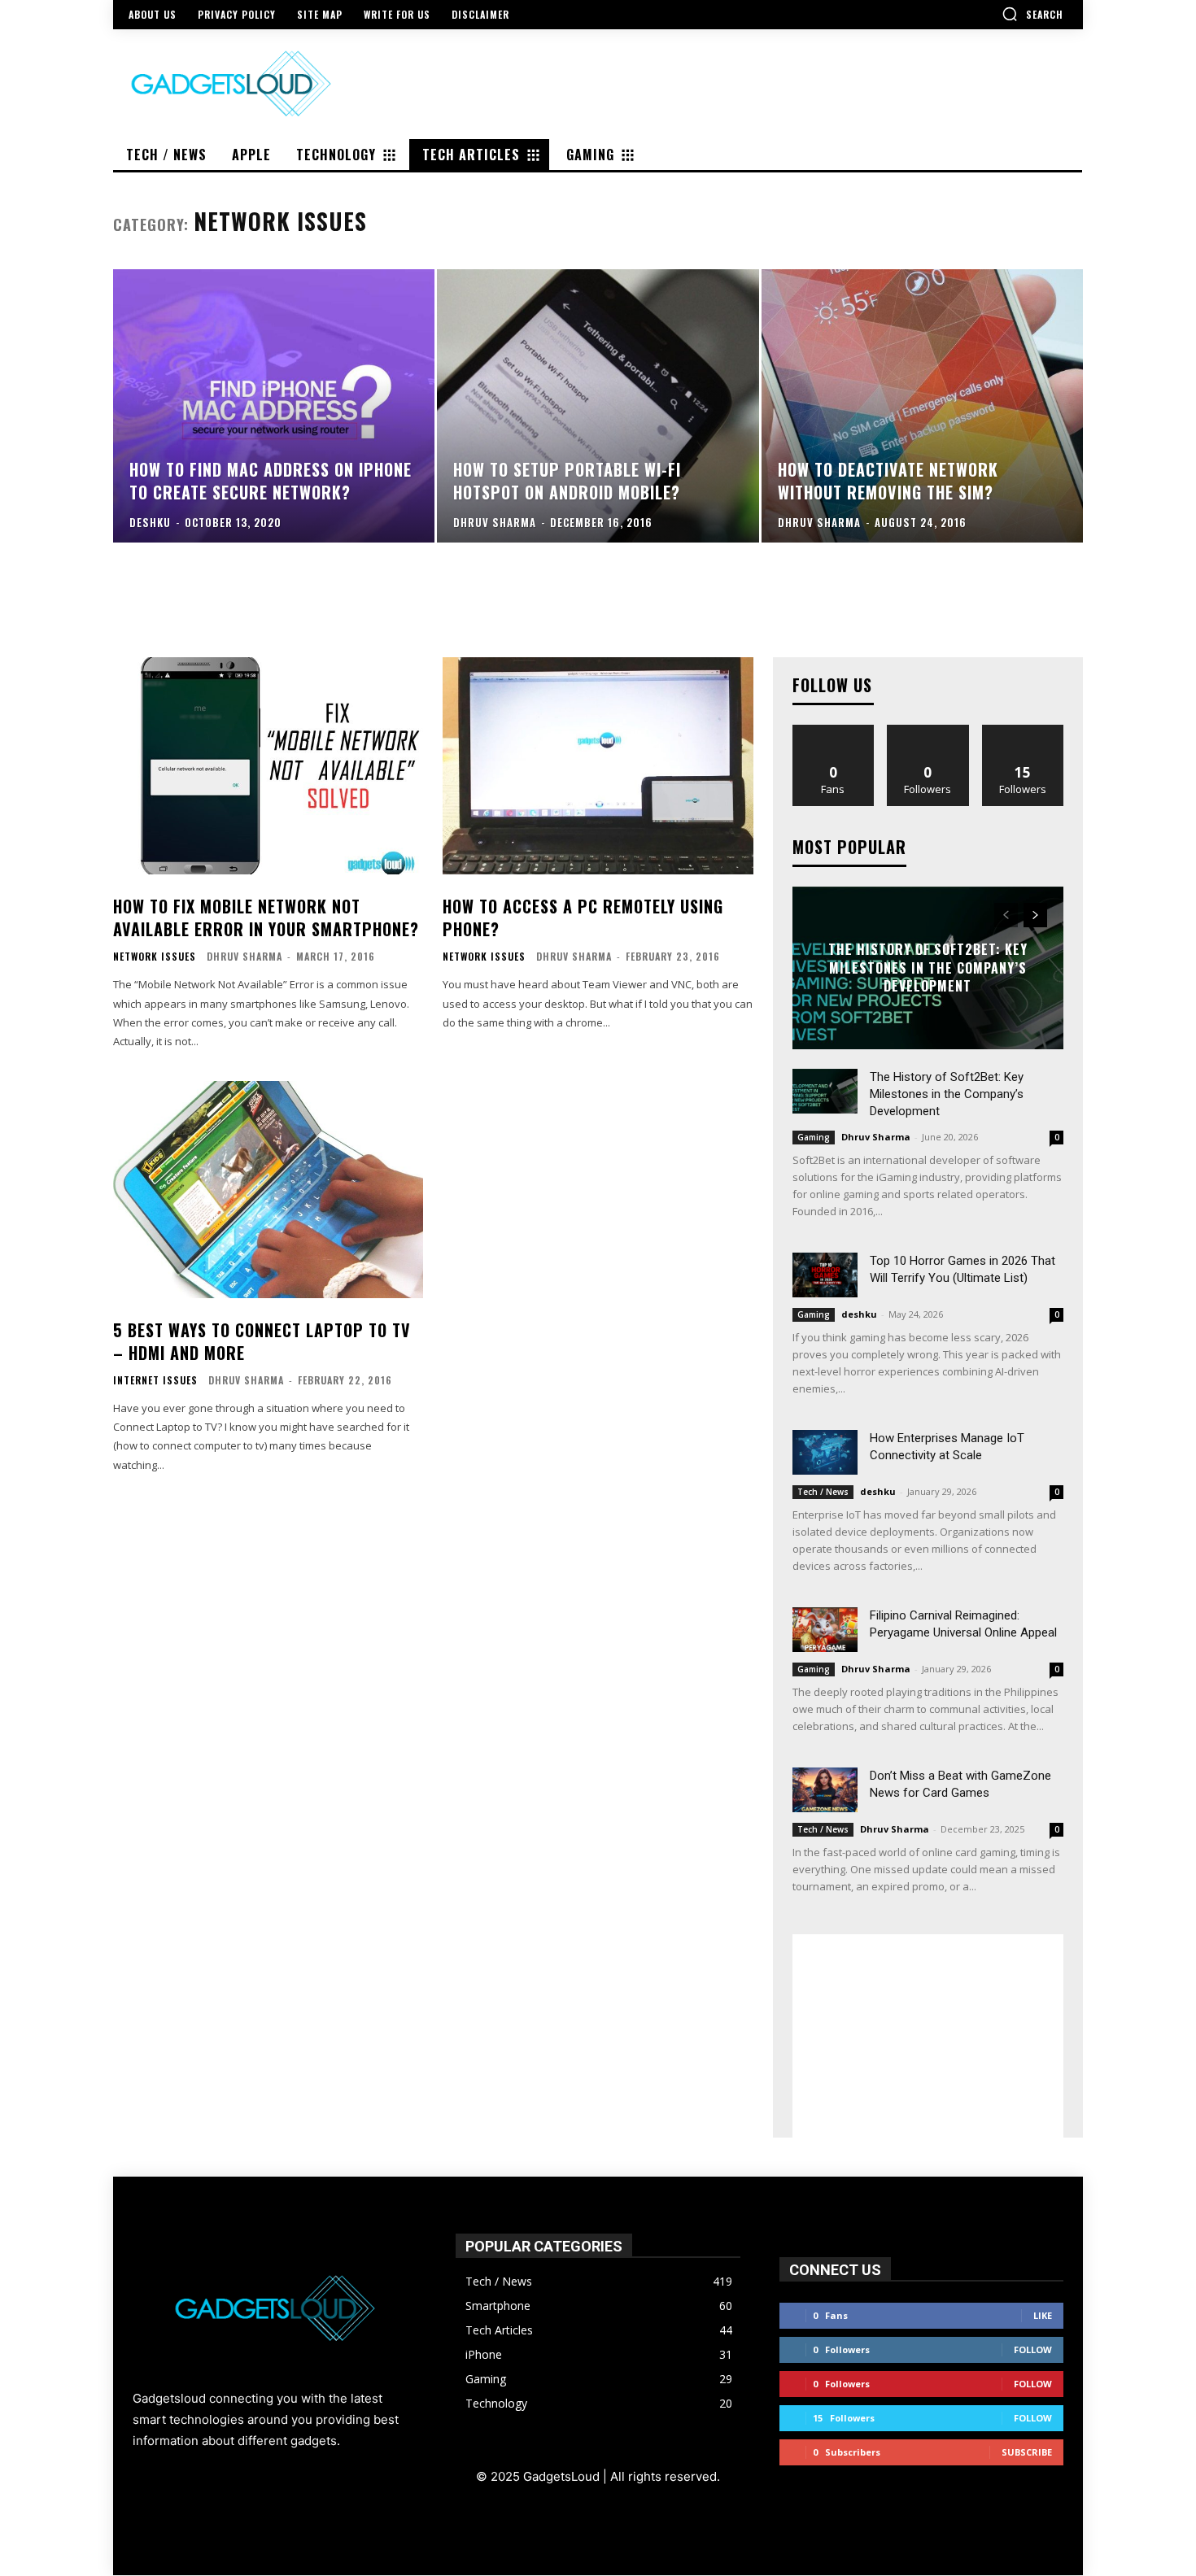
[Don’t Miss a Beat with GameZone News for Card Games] (825, 1790)
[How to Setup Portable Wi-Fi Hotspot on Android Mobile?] (598, 406)
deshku (859, 1314)
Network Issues (155, 957)
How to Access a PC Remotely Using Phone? (583, 918)
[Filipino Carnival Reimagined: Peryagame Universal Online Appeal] (825, 1630)
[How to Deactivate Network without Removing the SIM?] (922, 406)
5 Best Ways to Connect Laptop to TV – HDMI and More (262, 1341)
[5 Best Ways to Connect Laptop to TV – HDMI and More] (268, 1190)
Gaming (814, 1137)
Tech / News (823, 1492)
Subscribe (1027, 2452)
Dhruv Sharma (244, 956)
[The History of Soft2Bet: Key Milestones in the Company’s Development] (825, 1091)
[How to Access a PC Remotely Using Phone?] (598, 766)
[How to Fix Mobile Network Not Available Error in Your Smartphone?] (268, 766)
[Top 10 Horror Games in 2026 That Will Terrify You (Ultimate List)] (825, 1275)
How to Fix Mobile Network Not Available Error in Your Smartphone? (266, 918)
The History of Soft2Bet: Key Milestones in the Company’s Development (928, 968)
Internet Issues (155, 1380)
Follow (928, 731)
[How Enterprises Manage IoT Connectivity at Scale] (825, 1452)
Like (834, 731)
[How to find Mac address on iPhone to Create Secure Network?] (274, 406)
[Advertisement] (928, 2036)
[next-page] (1035, 915)
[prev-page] (1006, 915)
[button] (1032, 14)
